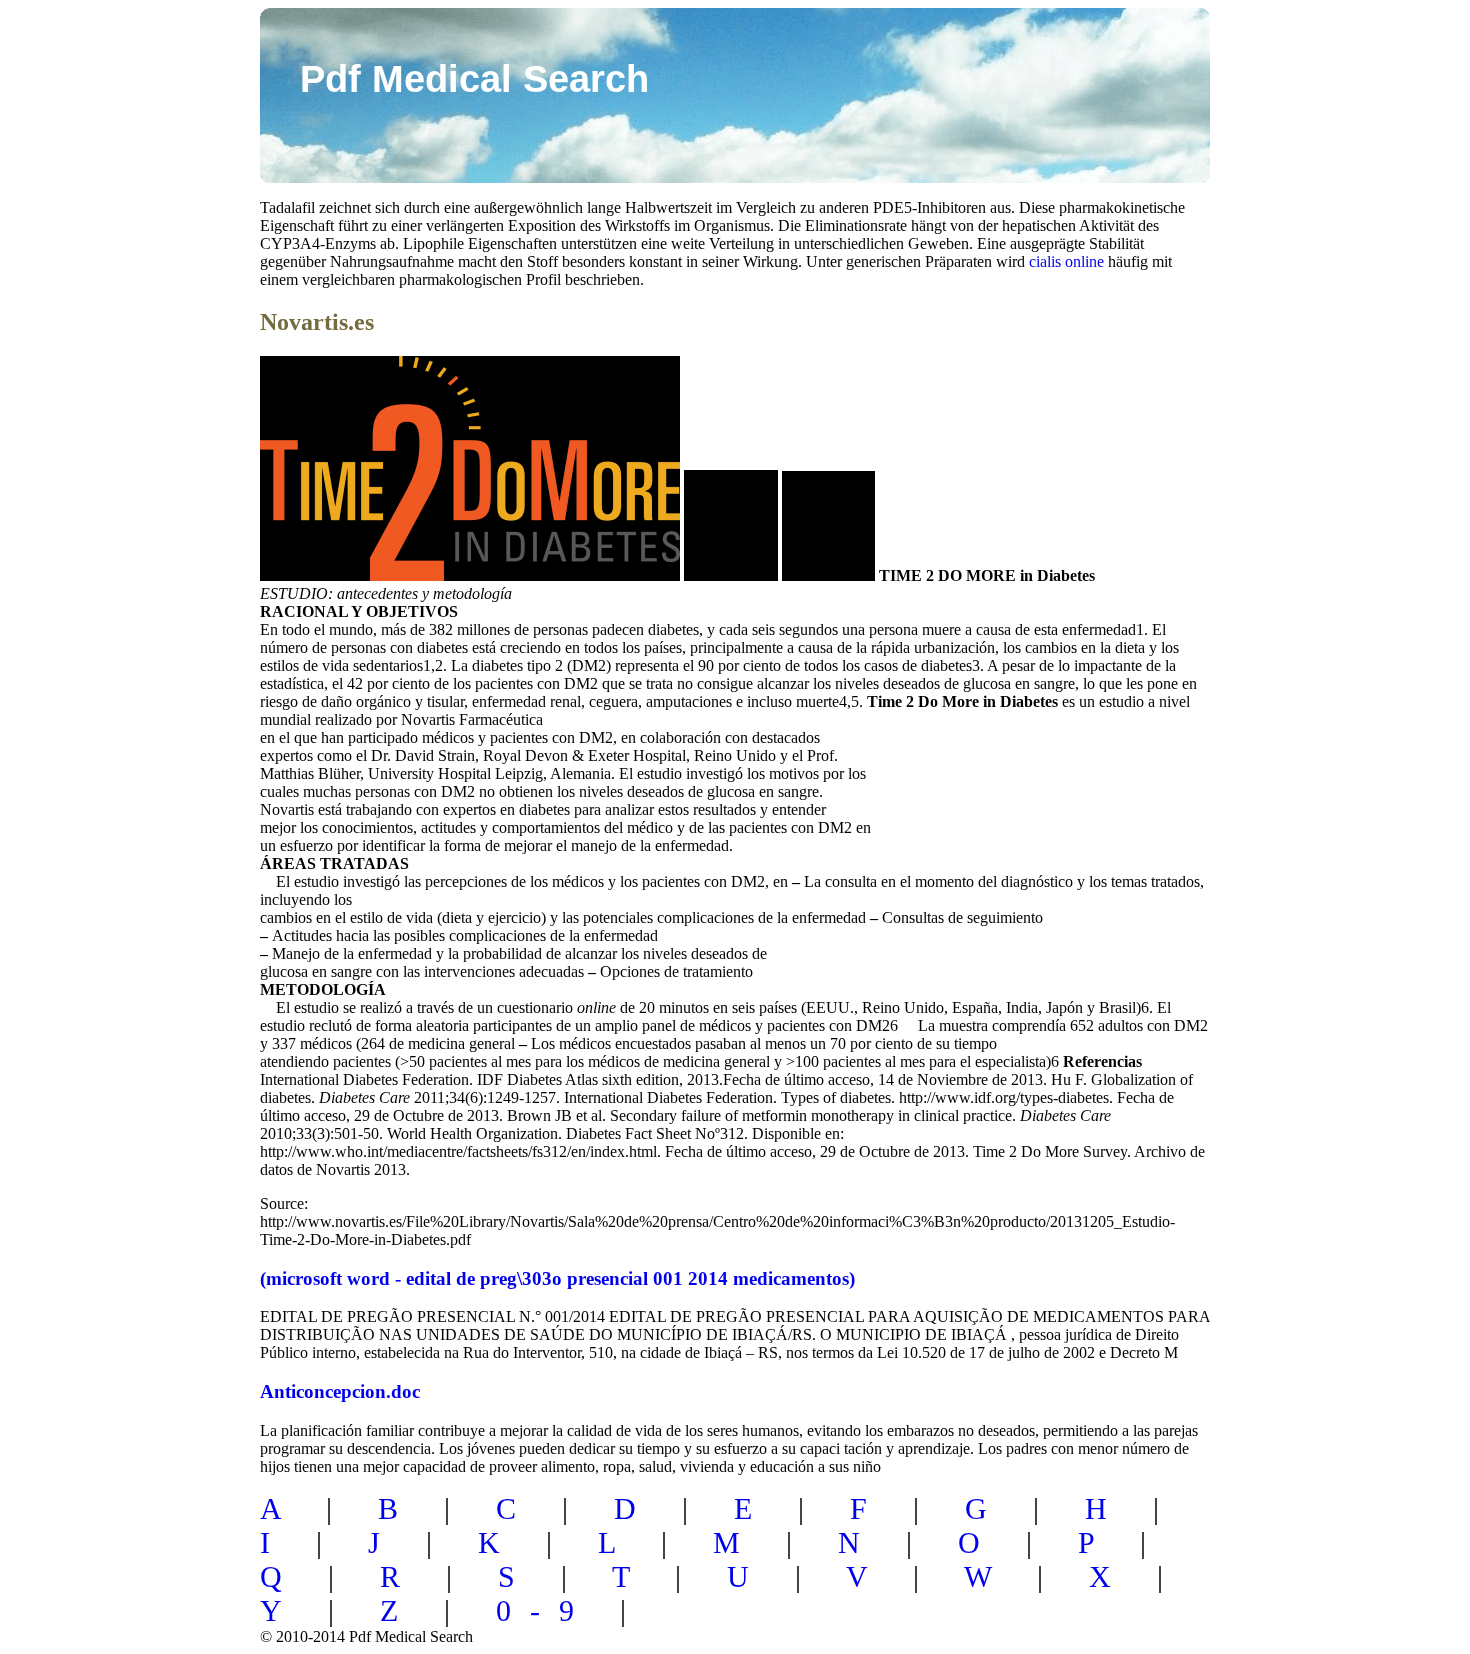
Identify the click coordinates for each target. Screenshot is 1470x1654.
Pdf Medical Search (474, 79)
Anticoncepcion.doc (340, 1391)
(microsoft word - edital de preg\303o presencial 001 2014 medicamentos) (557, 1278)
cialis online (1066, 261)
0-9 (544, 1610)
